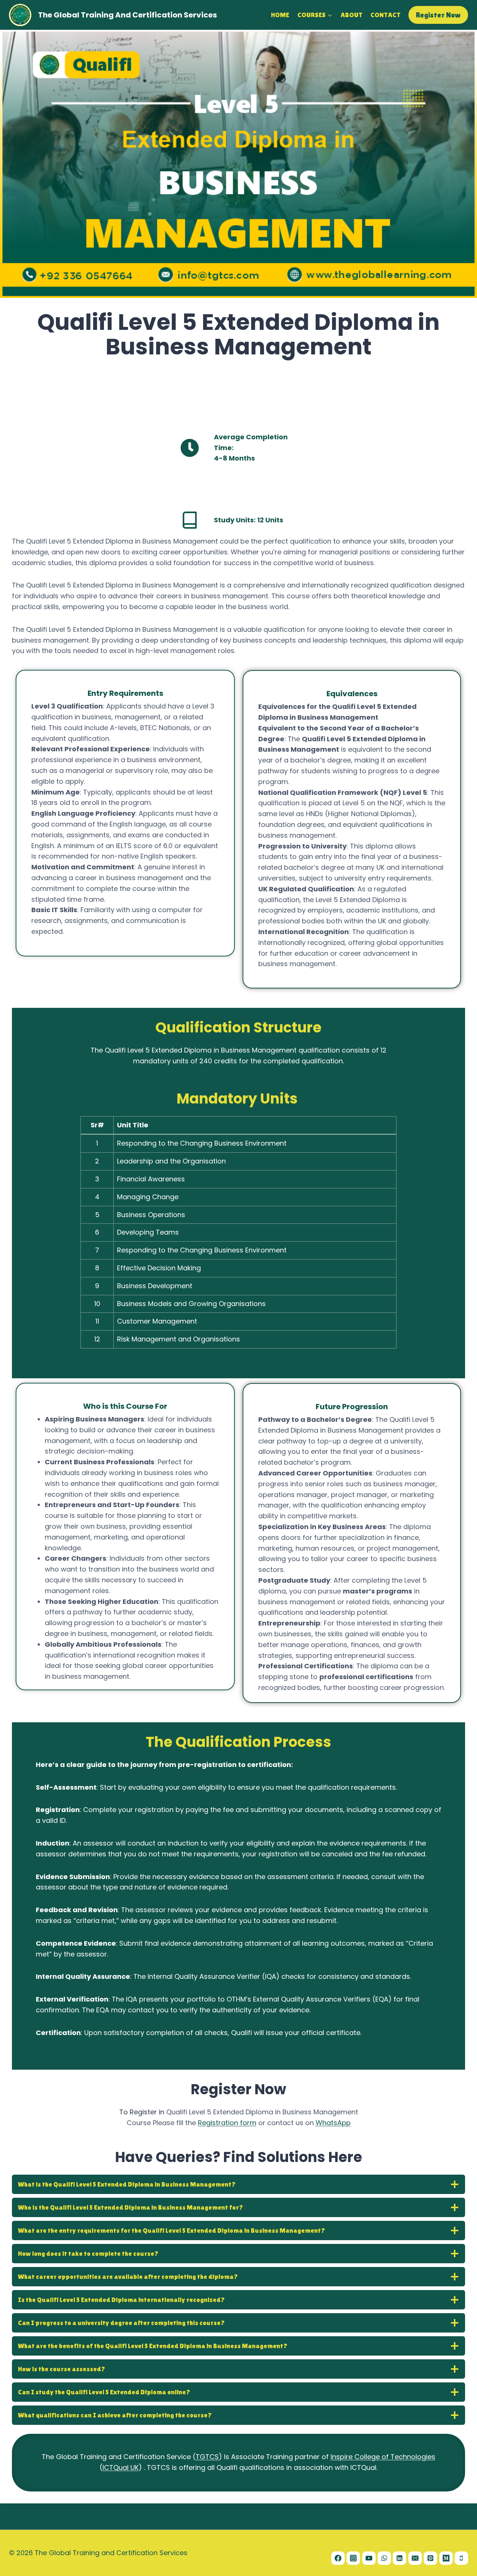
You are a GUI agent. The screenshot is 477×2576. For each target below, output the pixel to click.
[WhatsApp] (384, 2558)
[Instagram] (353, 2558)
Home (280, 15)
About (352, 15)
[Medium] (446, 2558)
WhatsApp (333, 2123)
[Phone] (461, 2558)
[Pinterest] (430, 2558)
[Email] (415, 2558)
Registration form (227, 2123)
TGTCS (207, 2457)
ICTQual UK (121, 2467)
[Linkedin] (399, 2558)
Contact (386, 15)
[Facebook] (338, 2558)
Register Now (438, 15)
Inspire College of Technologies (383, 2457)
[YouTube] (369, 2558)
